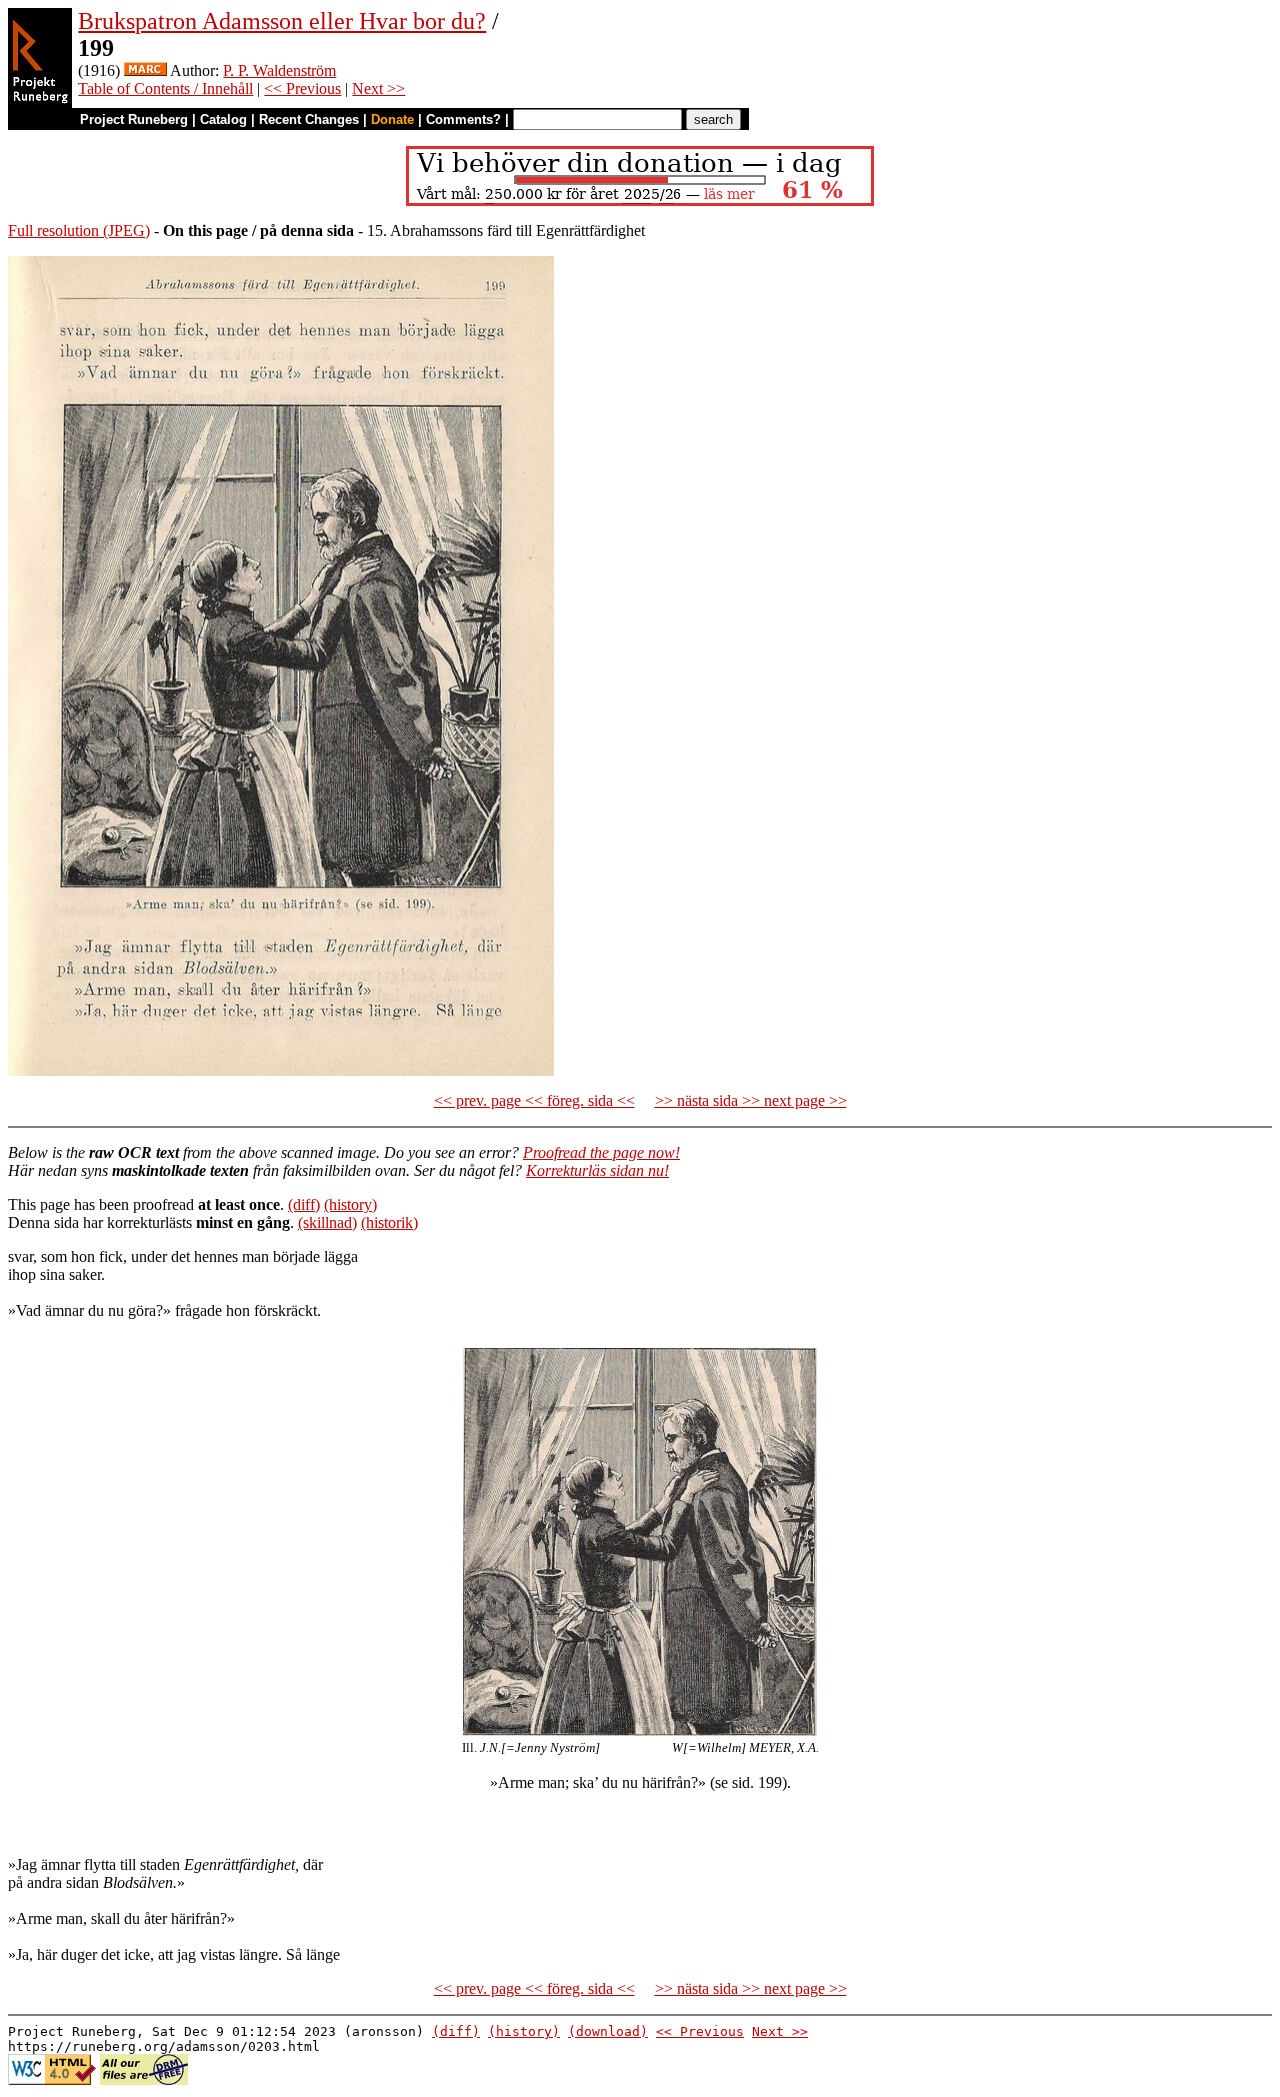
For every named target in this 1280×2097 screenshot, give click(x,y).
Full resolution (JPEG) (79, 230)
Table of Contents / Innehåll (165, 88)
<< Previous (302, 88)
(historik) (389, 1222)
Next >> (378, 88)
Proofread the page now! (601, 1152)
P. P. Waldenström (279, 70)
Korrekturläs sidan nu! (597, 1170)
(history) (350, 1204)
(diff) (304, 1204)
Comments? (463, 119)
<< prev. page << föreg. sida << (534, 1100)
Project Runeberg (134, 119)
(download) (608, 2031)
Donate (392, 119)
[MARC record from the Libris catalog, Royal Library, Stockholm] (145, 70)
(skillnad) (327, 1222)
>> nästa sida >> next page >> (751, 1100)
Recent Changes (309, 119)
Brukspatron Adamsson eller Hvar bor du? (282, 21)
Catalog (223, 119)
